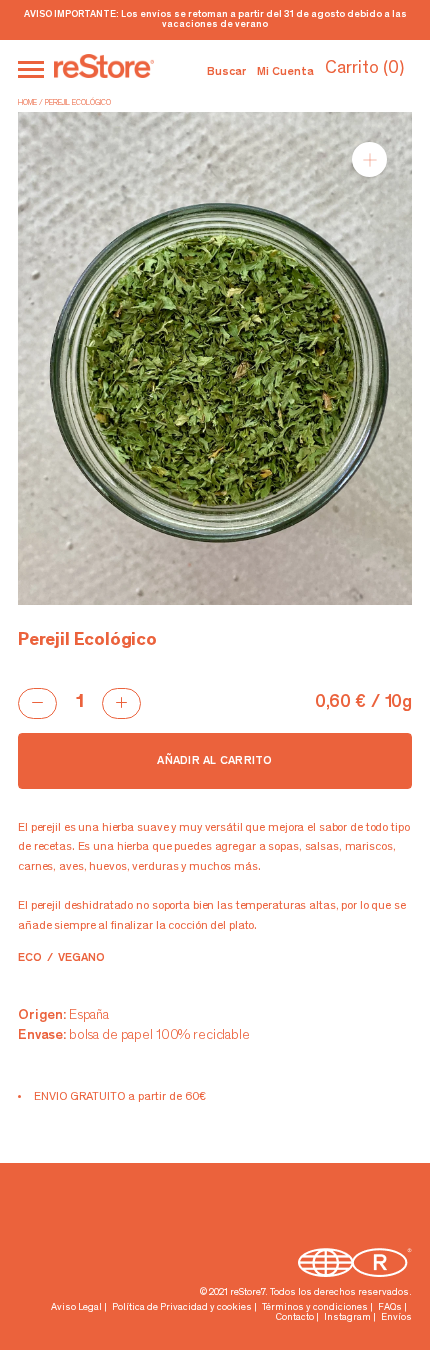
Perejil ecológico (78, 103)
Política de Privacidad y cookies (182, 1308)
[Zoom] (369, 159)
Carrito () (364, 69)
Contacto (295, 1318)
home (27, 103)
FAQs (390, 1308)
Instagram (347, 1318)
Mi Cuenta (285, 72)
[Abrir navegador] (31, 69)
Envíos (396, 1318)
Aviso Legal (76, 1308)
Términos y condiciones (315, 1308)
